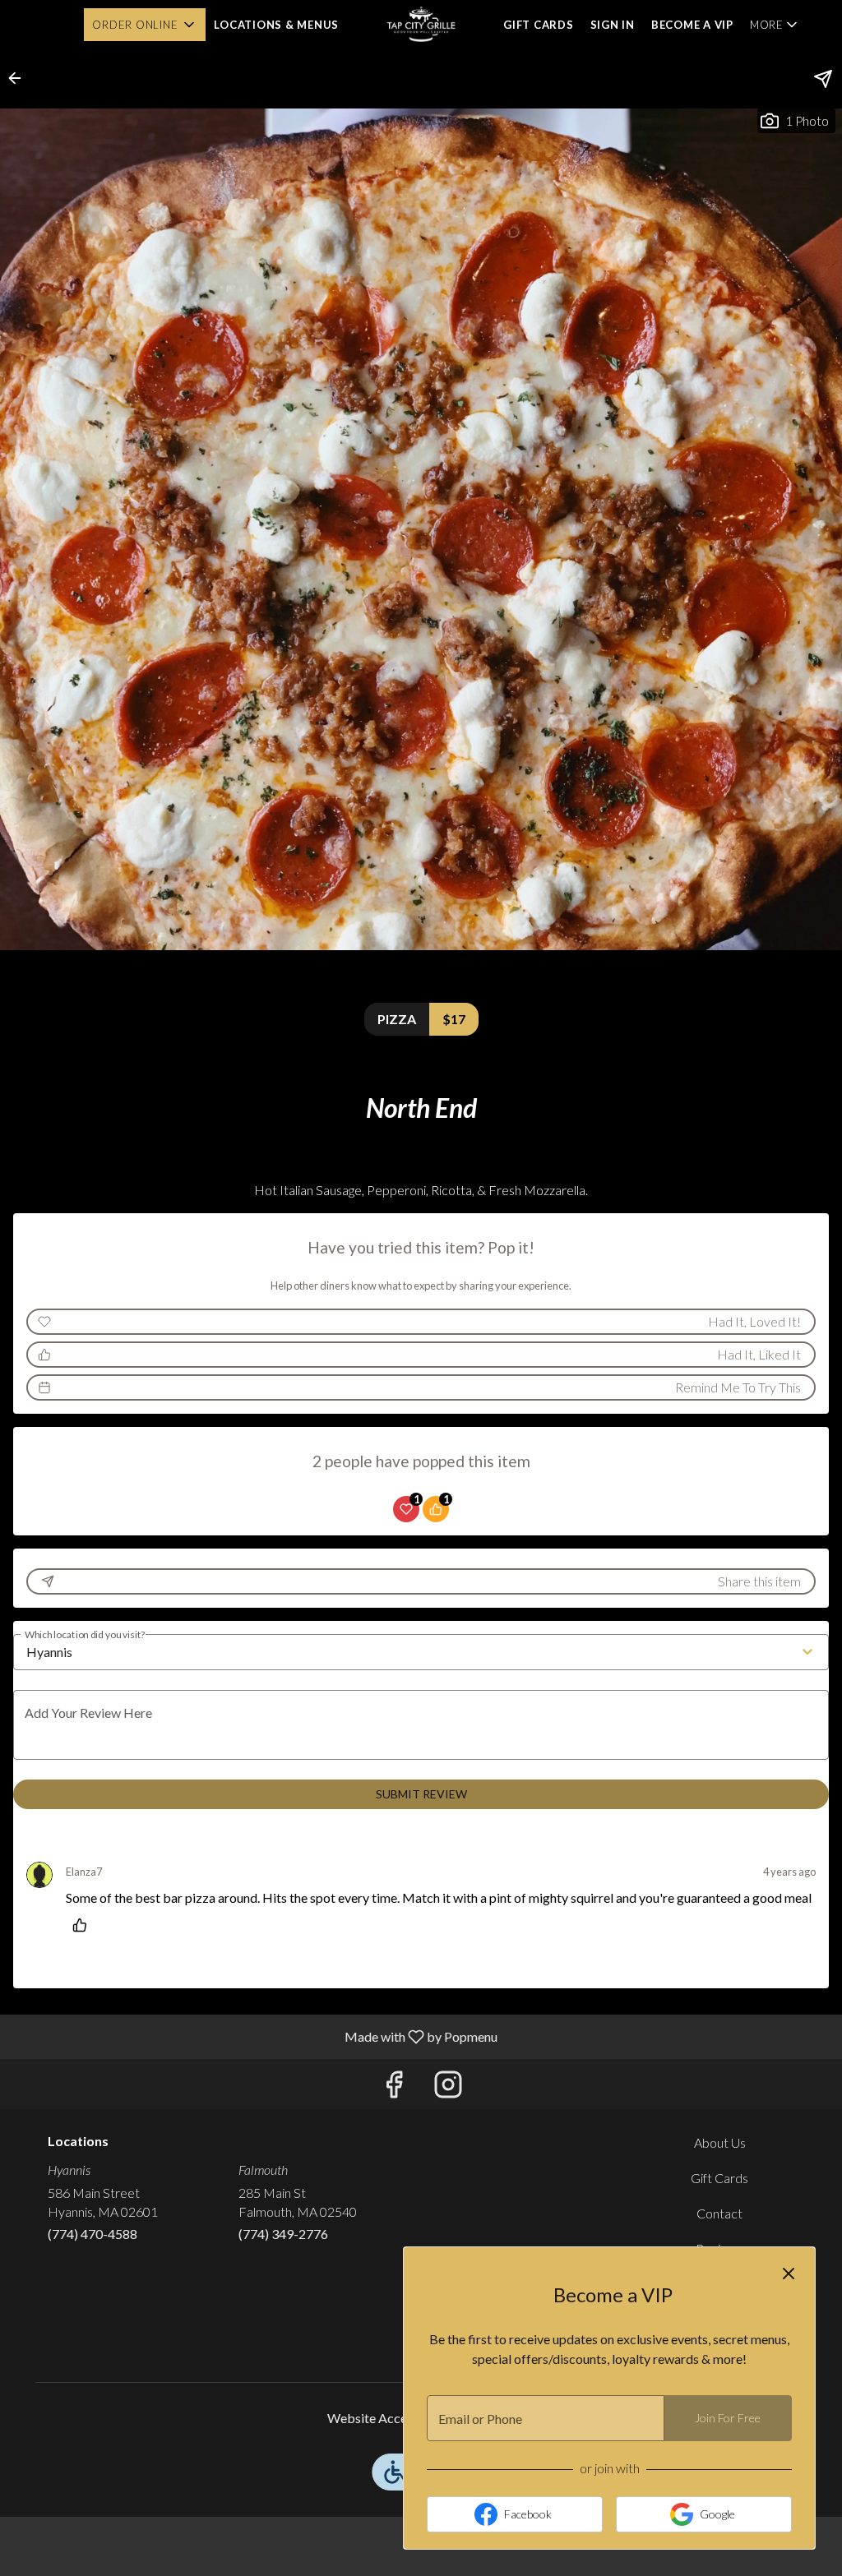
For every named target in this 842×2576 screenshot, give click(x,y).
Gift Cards (539, 25)
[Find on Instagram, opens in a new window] (448, 2088)
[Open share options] (823, 79)
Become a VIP (692, 25)
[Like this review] (84, 1925)
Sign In (613, 25)
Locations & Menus (276, 25)
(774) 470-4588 (93, 2234)
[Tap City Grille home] (421, 25)
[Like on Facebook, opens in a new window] (394, 2088)
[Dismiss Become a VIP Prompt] (789, 2274)
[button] (145, 25)
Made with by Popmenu (255, 2036)
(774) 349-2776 (283, 2234)
